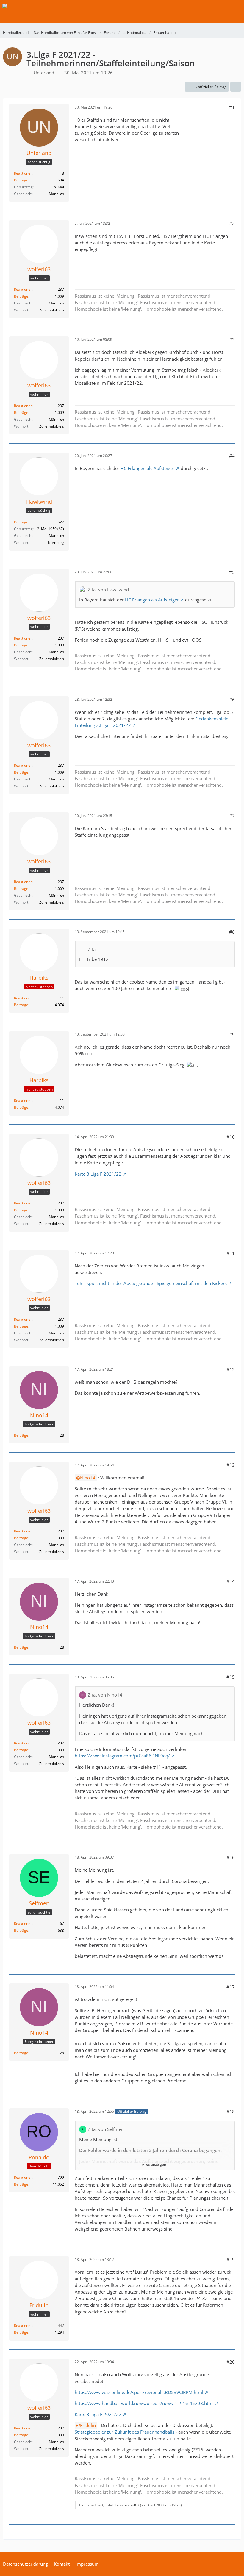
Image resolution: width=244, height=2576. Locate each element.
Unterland (44, 73)
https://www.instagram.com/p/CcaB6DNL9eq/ (122, 1756)
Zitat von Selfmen (106, 2129)
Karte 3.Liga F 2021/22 (98, 1174)
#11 (231, 1253)
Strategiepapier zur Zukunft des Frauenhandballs (125, 2432)
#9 (232, 1034)
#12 (231, 1369)
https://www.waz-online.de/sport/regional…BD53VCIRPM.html (139, 2392)
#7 (232, 816)
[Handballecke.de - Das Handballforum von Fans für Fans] (7, 7)
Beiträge (21, 180)
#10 (231, 1137)
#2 (232, 223)
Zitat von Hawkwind (108, 590)
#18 (231, 2112)
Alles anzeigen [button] (154, 2164)
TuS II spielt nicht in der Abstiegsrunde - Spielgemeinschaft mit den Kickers (151, 1283)
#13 (231, 1465)
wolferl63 (132, 2505)
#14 (231, 1581)
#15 (231, 1677)
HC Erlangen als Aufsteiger (147, 468)
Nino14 (88, 1478)
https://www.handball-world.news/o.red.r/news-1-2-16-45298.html (144, 2403)
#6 (232, 700)
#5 (232, 572)
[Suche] (207, 7)
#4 (232, 456)
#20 (231, 2362)
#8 (232, 932)
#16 (231, 1857)
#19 (231, 2259)
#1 (232, 107)
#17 (231, 1987)
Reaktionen (23, 173)
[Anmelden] (221, 7)
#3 (232, 340)
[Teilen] (236, 87)
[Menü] (236, 7)
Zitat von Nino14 (105, 1695)
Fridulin (88, 2425)
